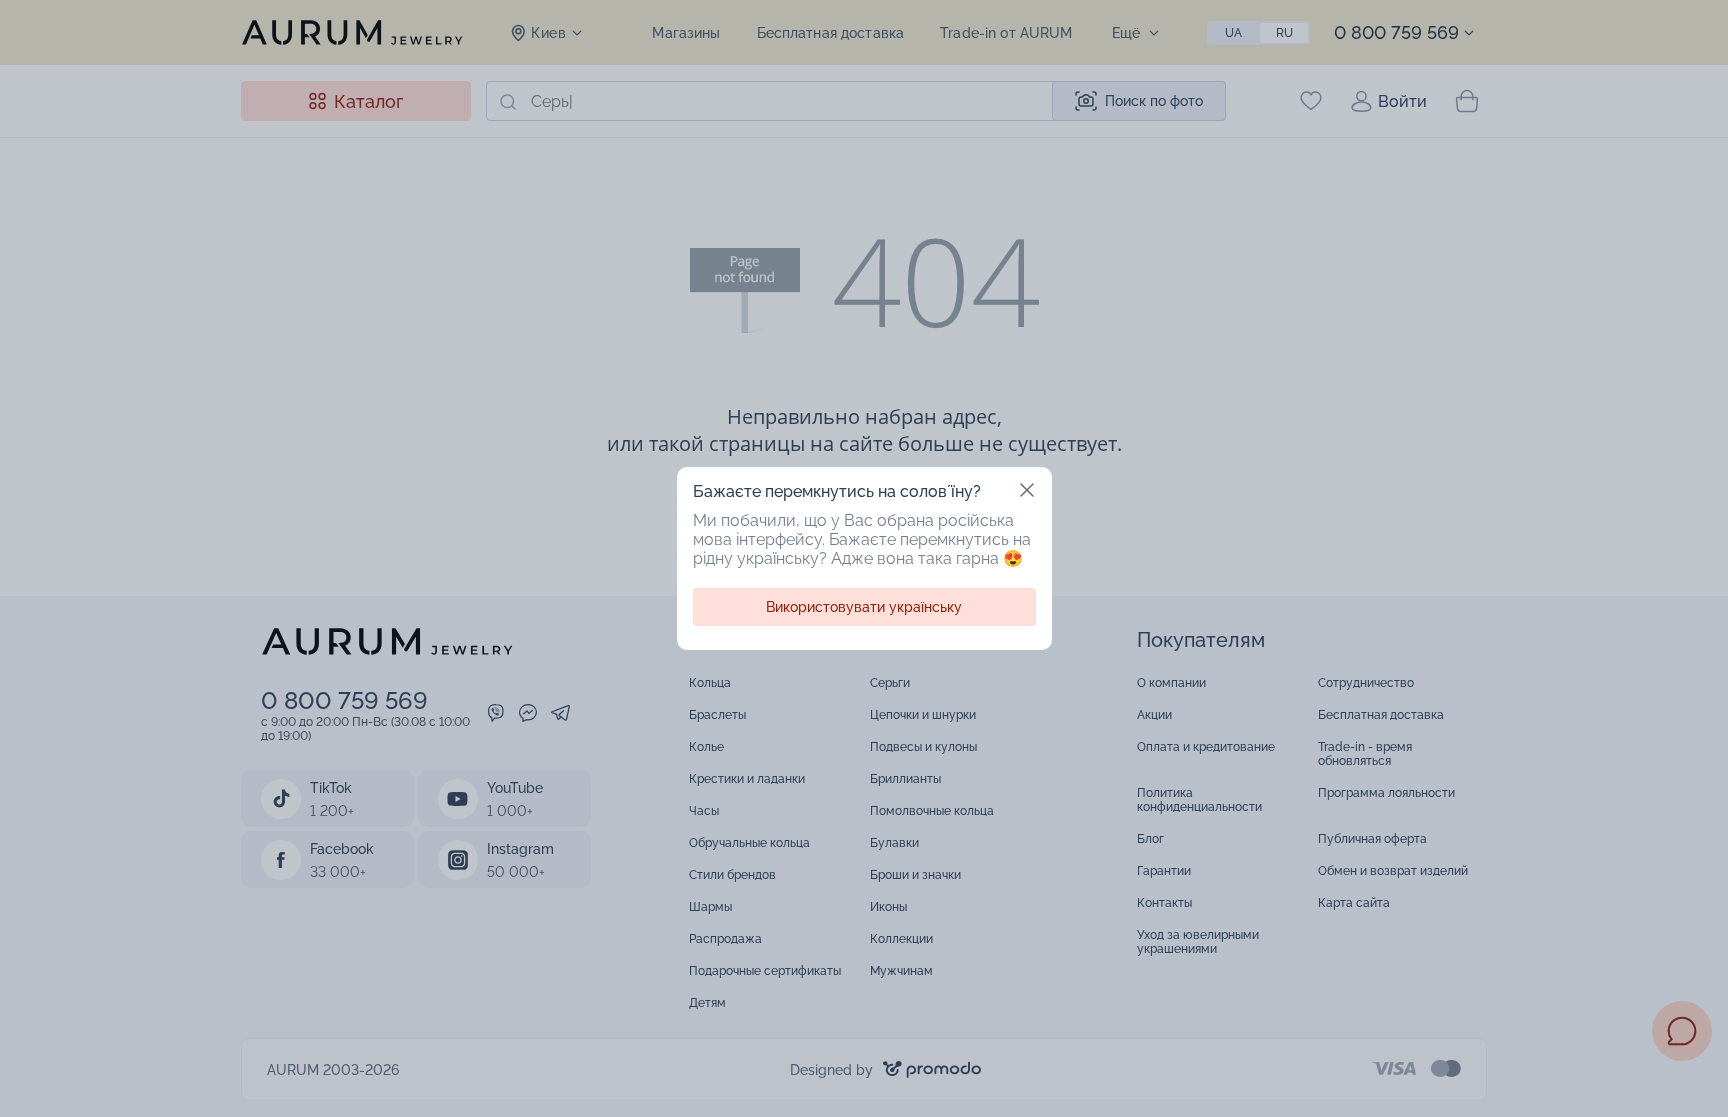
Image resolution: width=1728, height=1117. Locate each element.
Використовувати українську (864, 607)
